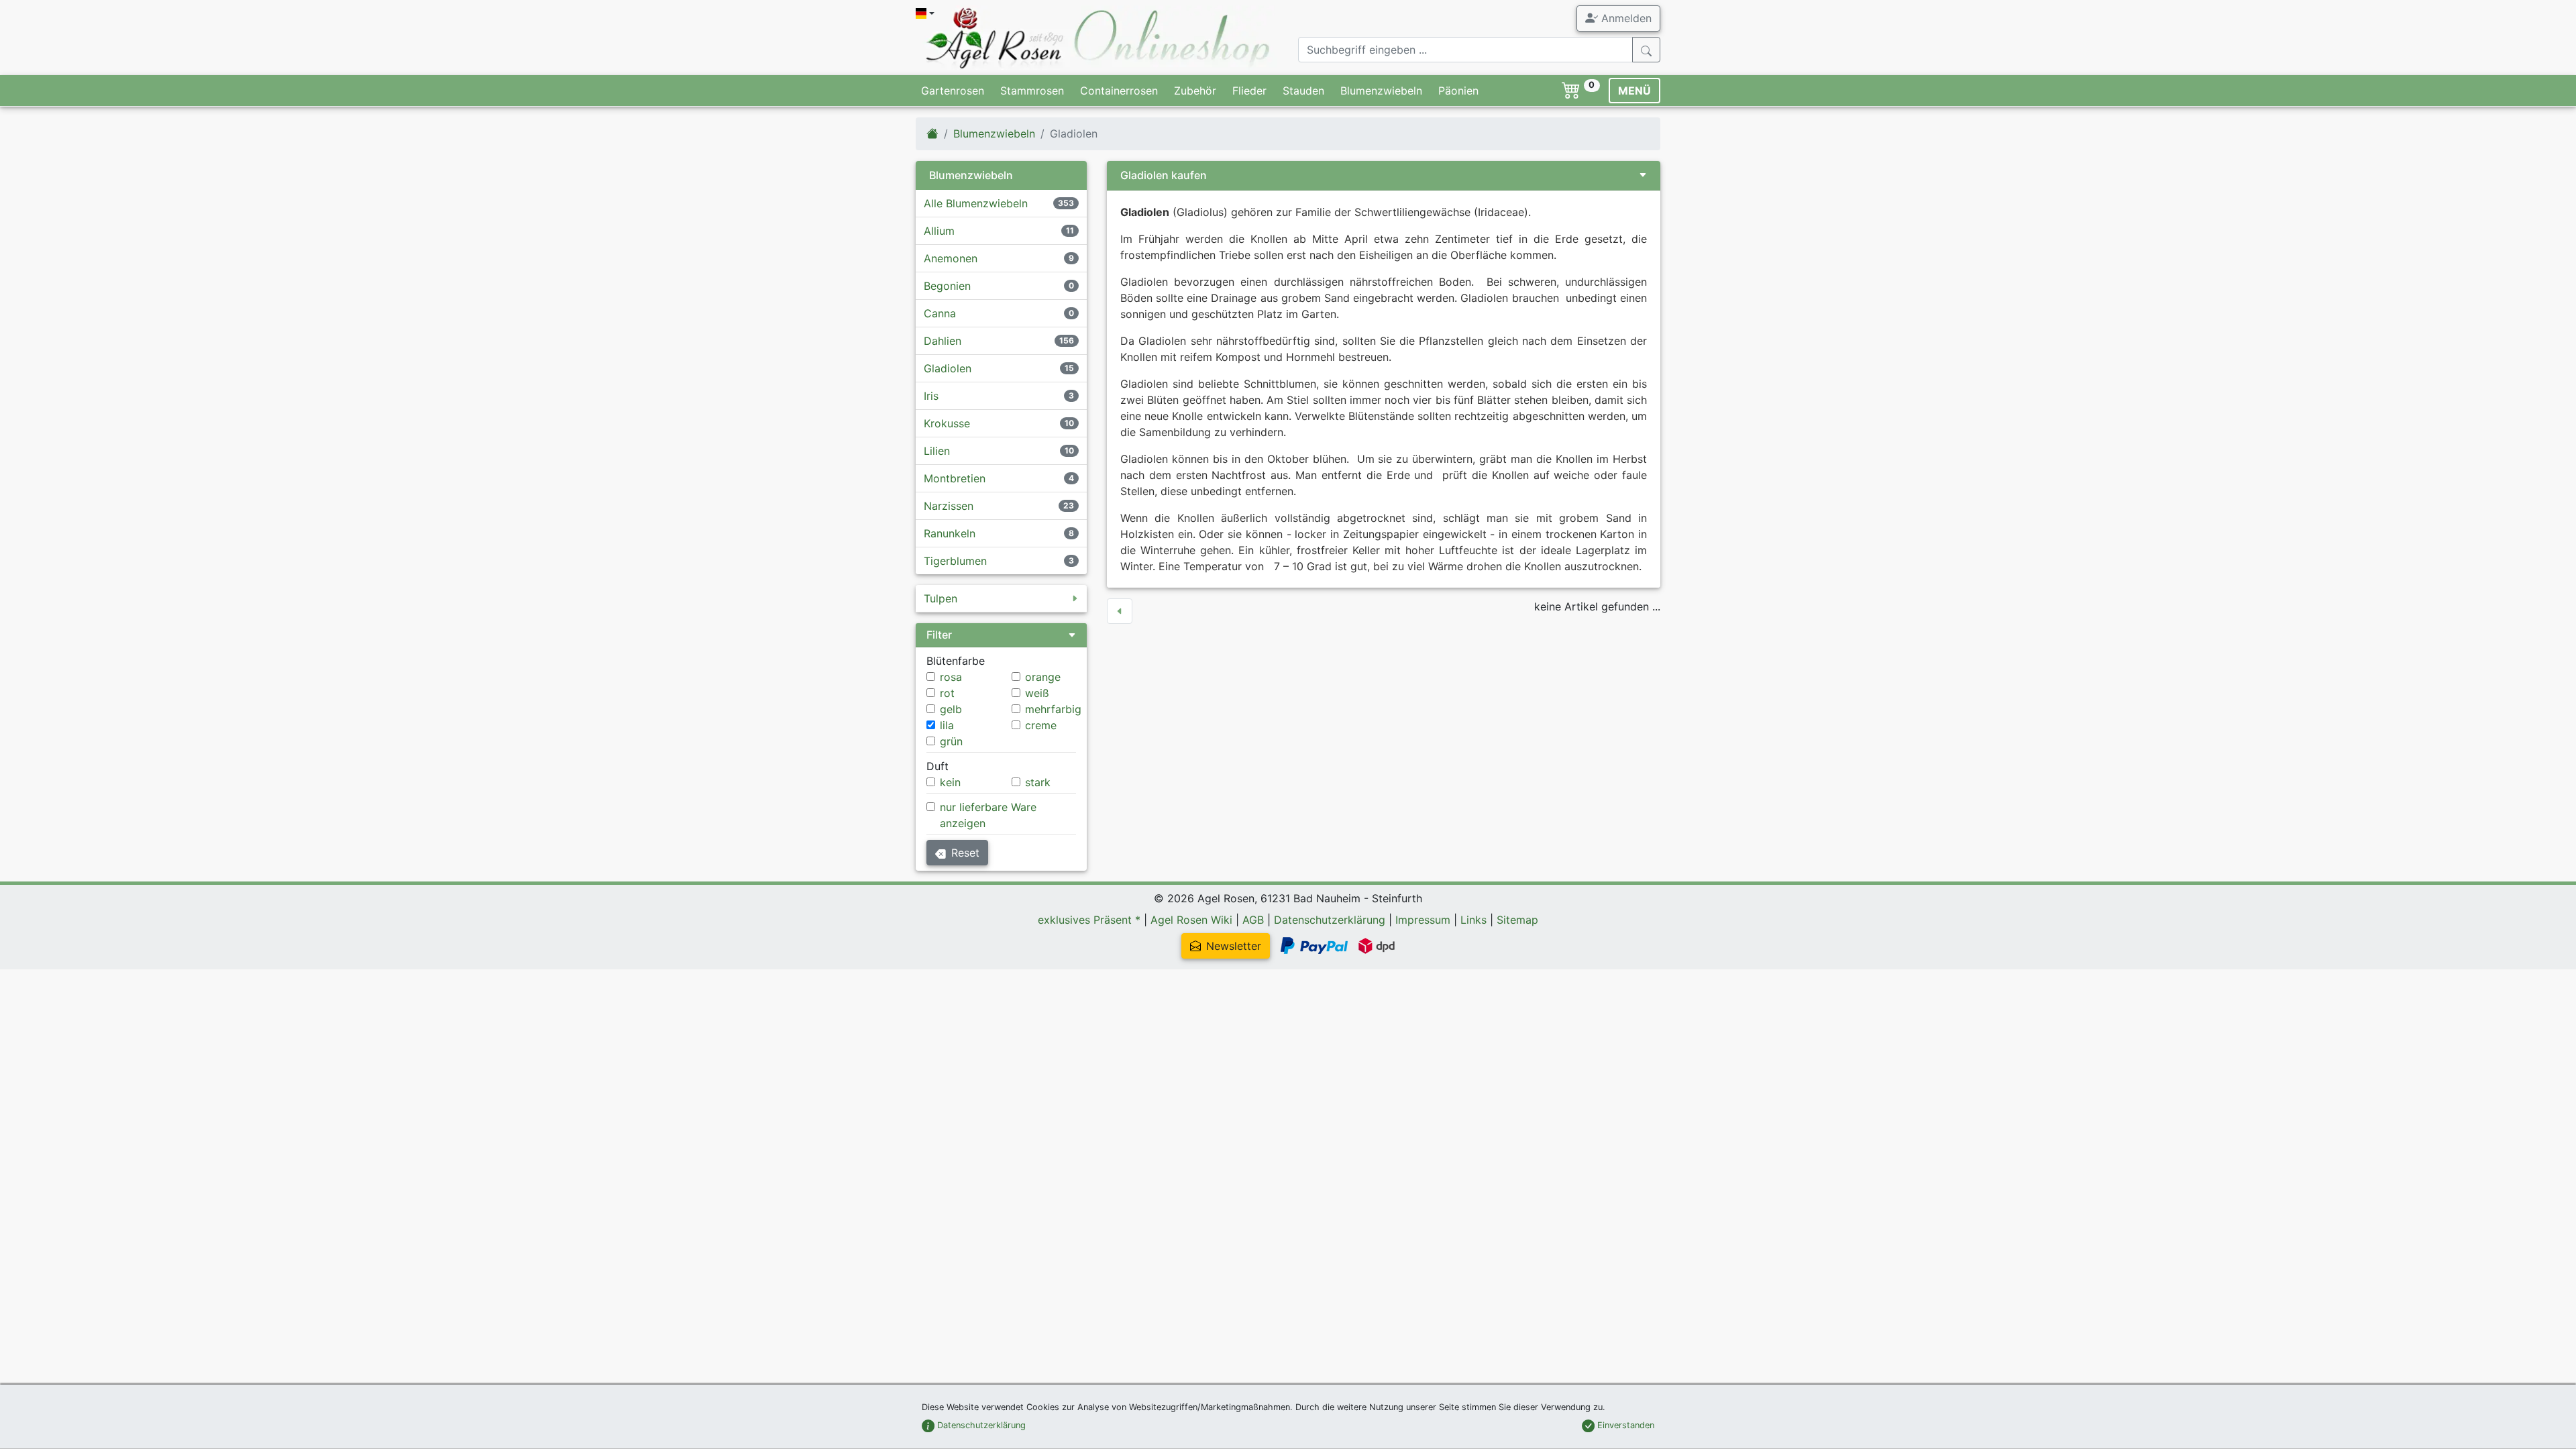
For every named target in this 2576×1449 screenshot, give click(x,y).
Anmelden (1625, 18)
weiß (1037, 693)
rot (947, 693)
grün (951, 741)
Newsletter (1234, 946)
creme (1041, 725)
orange (1043, 677)
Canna (940, 313)
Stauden (1303, 91)
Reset (965, 853)
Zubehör (1195, 91)
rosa (951, 677)
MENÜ (1634, 91)
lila (947, 725)
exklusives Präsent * (1089, 920)
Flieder (1249, 91)
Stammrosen (1032, 91)
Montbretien (955, 478)
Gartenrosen (953, 91)
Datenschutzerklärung (1330, 920)
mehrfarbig (1053, 709)
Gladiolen (948, 368)
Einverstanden (1624, 1425)
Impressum (1423, 920)
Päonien (1458, 91)
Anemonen (951, 258)
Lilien (937, 451)
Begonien (947, 286)
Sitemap (1517, 920)
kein (950, 782)
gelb (951, 709)
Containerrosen (1119, 91)
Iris (931, 396)
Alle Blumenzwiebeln (976, 203)
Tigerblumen (955, 561)
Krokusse (947, 423)
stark (1038, 782)
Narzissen (949, 506)
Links (1473, 920)
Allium (939, 231)
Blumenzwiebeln (1381, 91)
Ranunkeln (950, 533)
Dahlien (943, 341)
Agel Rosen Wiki (1191, 920)
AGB (1253, 920)
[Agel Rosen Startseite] (932, 133)
